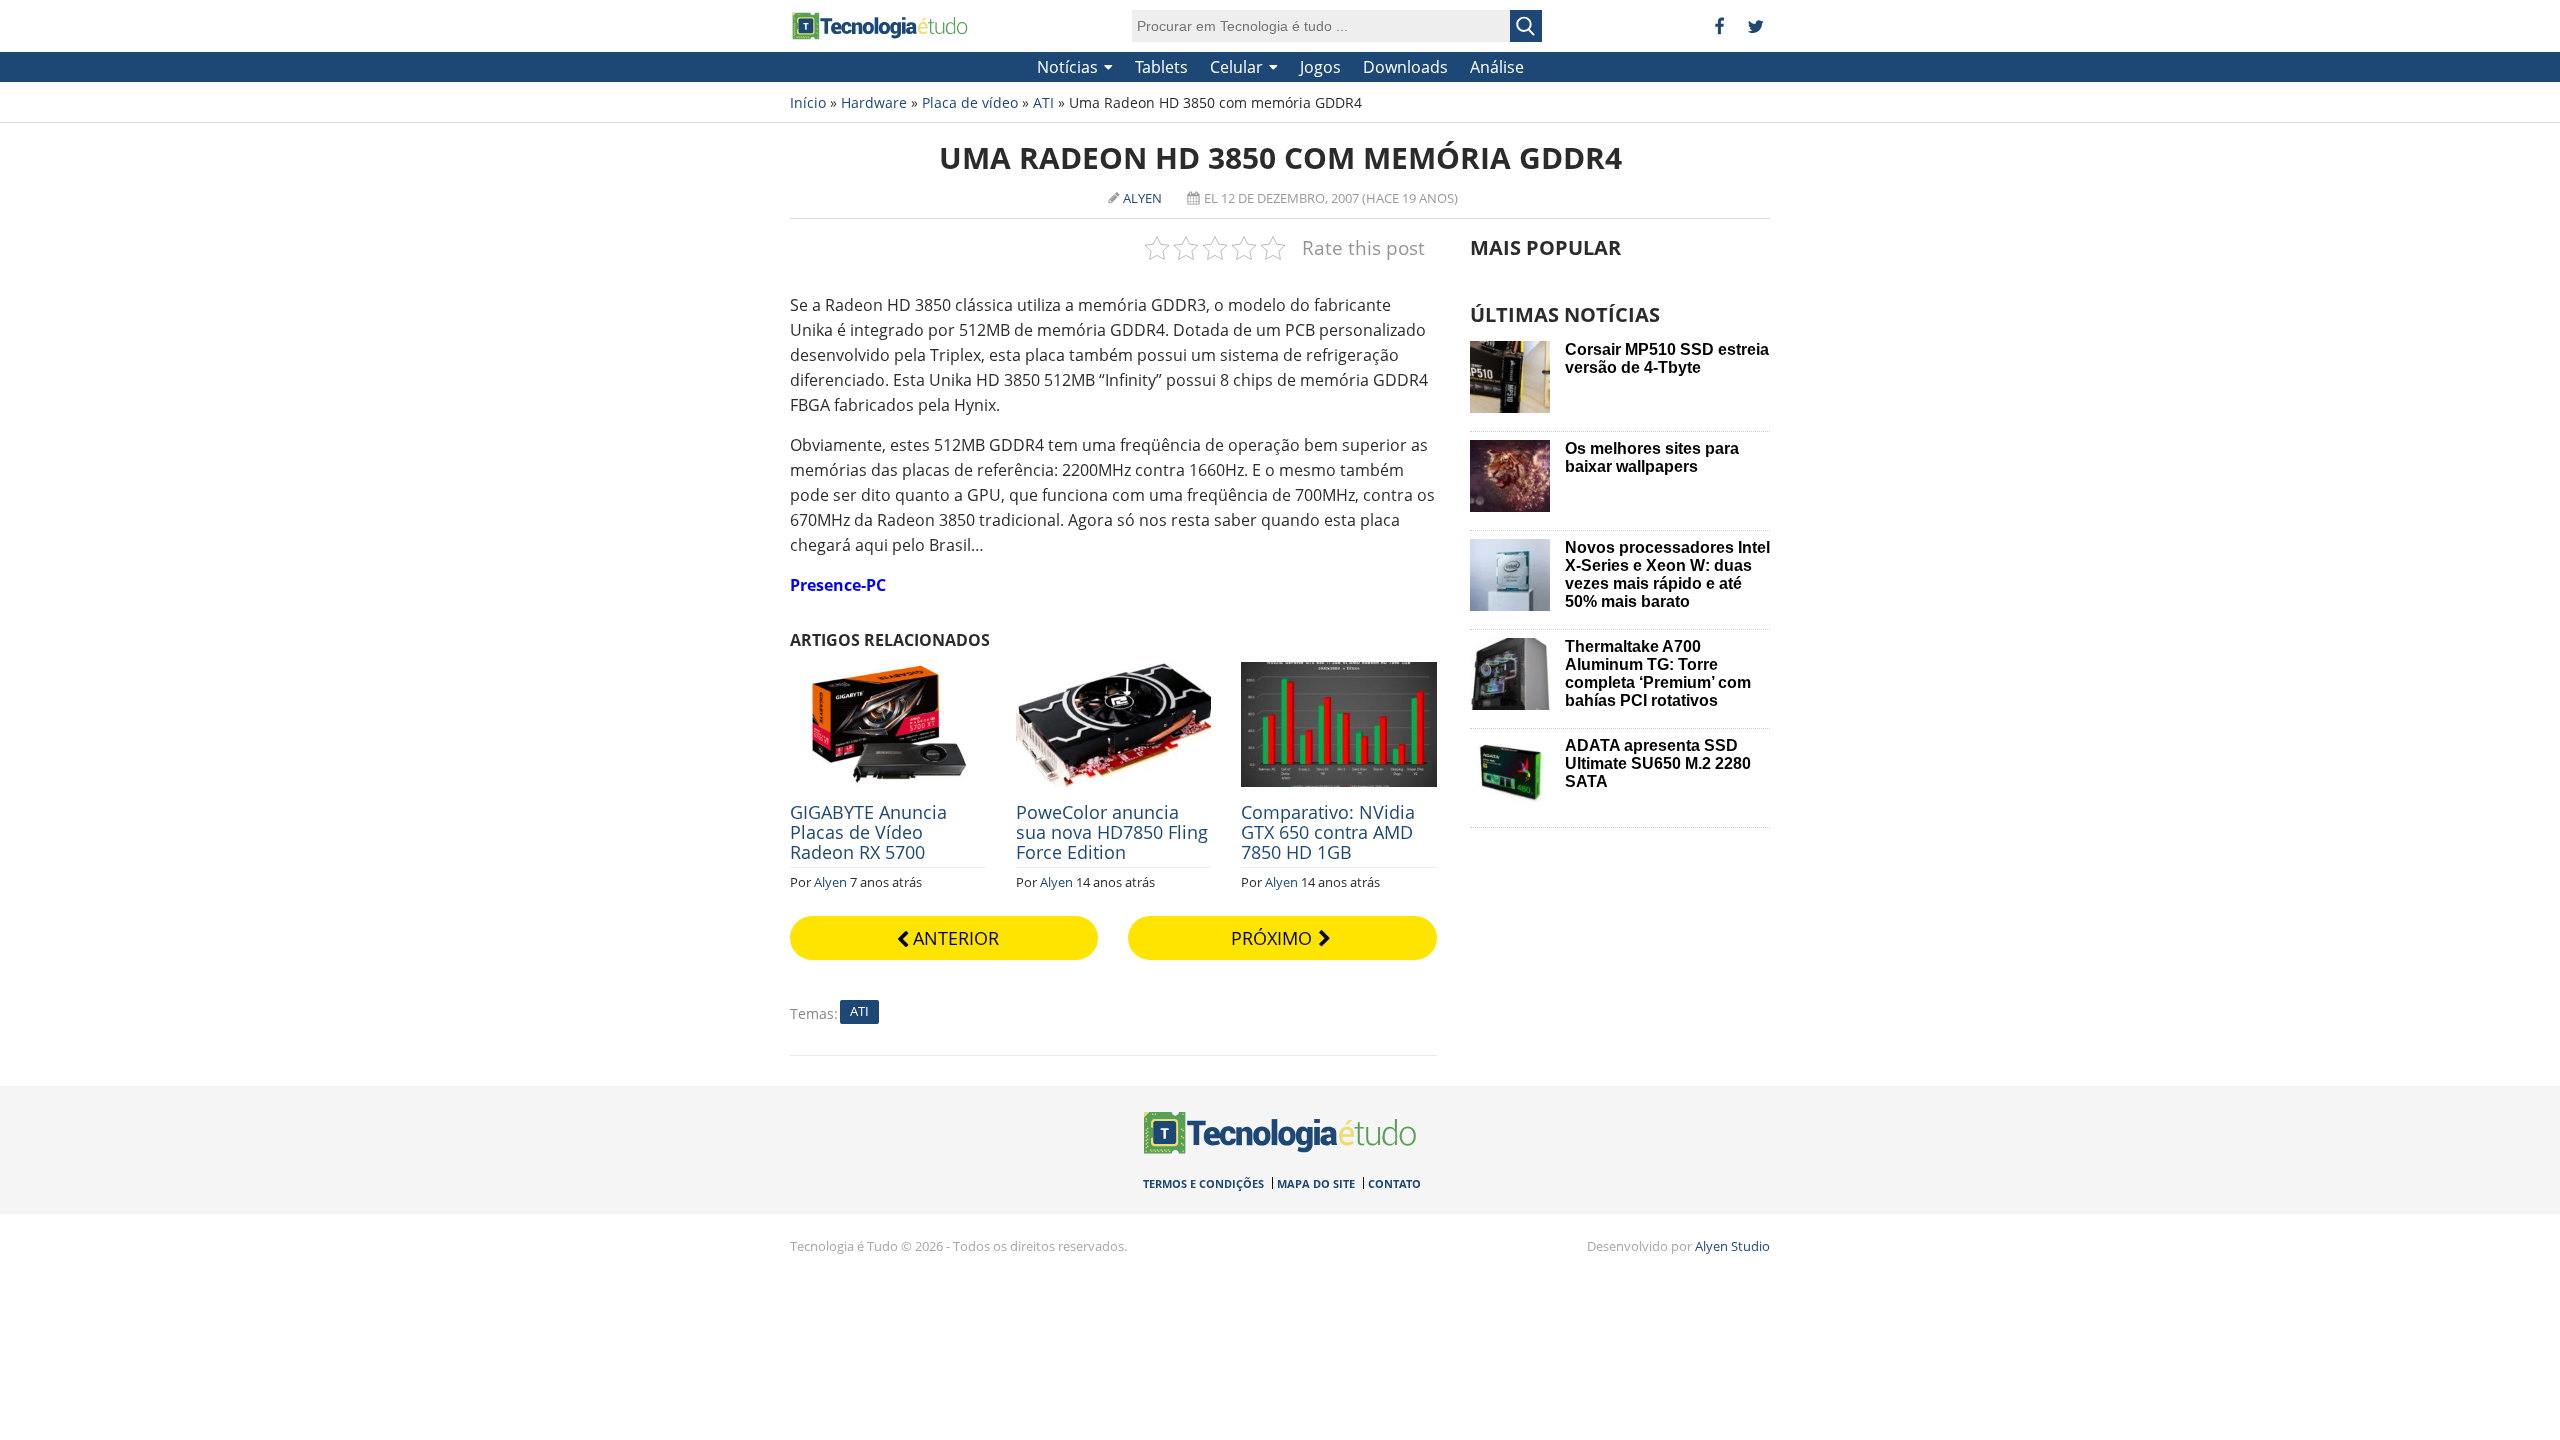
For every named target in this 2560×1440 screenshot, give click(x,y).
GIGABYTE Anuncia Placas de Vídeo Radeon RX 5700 (868, 832)
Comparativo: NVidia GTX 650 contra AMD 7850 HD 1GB (1328, 832)
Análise (1497, 67)
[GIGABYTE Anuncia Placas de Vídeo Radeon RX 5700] (888, 673)
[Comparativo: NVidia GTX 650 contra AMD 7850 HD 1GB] (1339, 673)
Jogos (1320, 67)
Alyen (1142, 198)
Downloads (1405, 67)
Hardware (874, 102)
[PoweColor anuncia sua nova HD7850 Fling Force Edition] (1114, 673)
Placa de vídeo (970, 102)
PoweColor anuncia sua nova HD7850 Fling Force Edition (1112, 832)
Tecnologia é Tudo (880, 26)
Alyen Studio (1732, 1246)
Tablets (1161, 67)
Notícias (1067, 67)
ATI (1043, 102)
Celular (1236, 67)
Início (808, 102)
